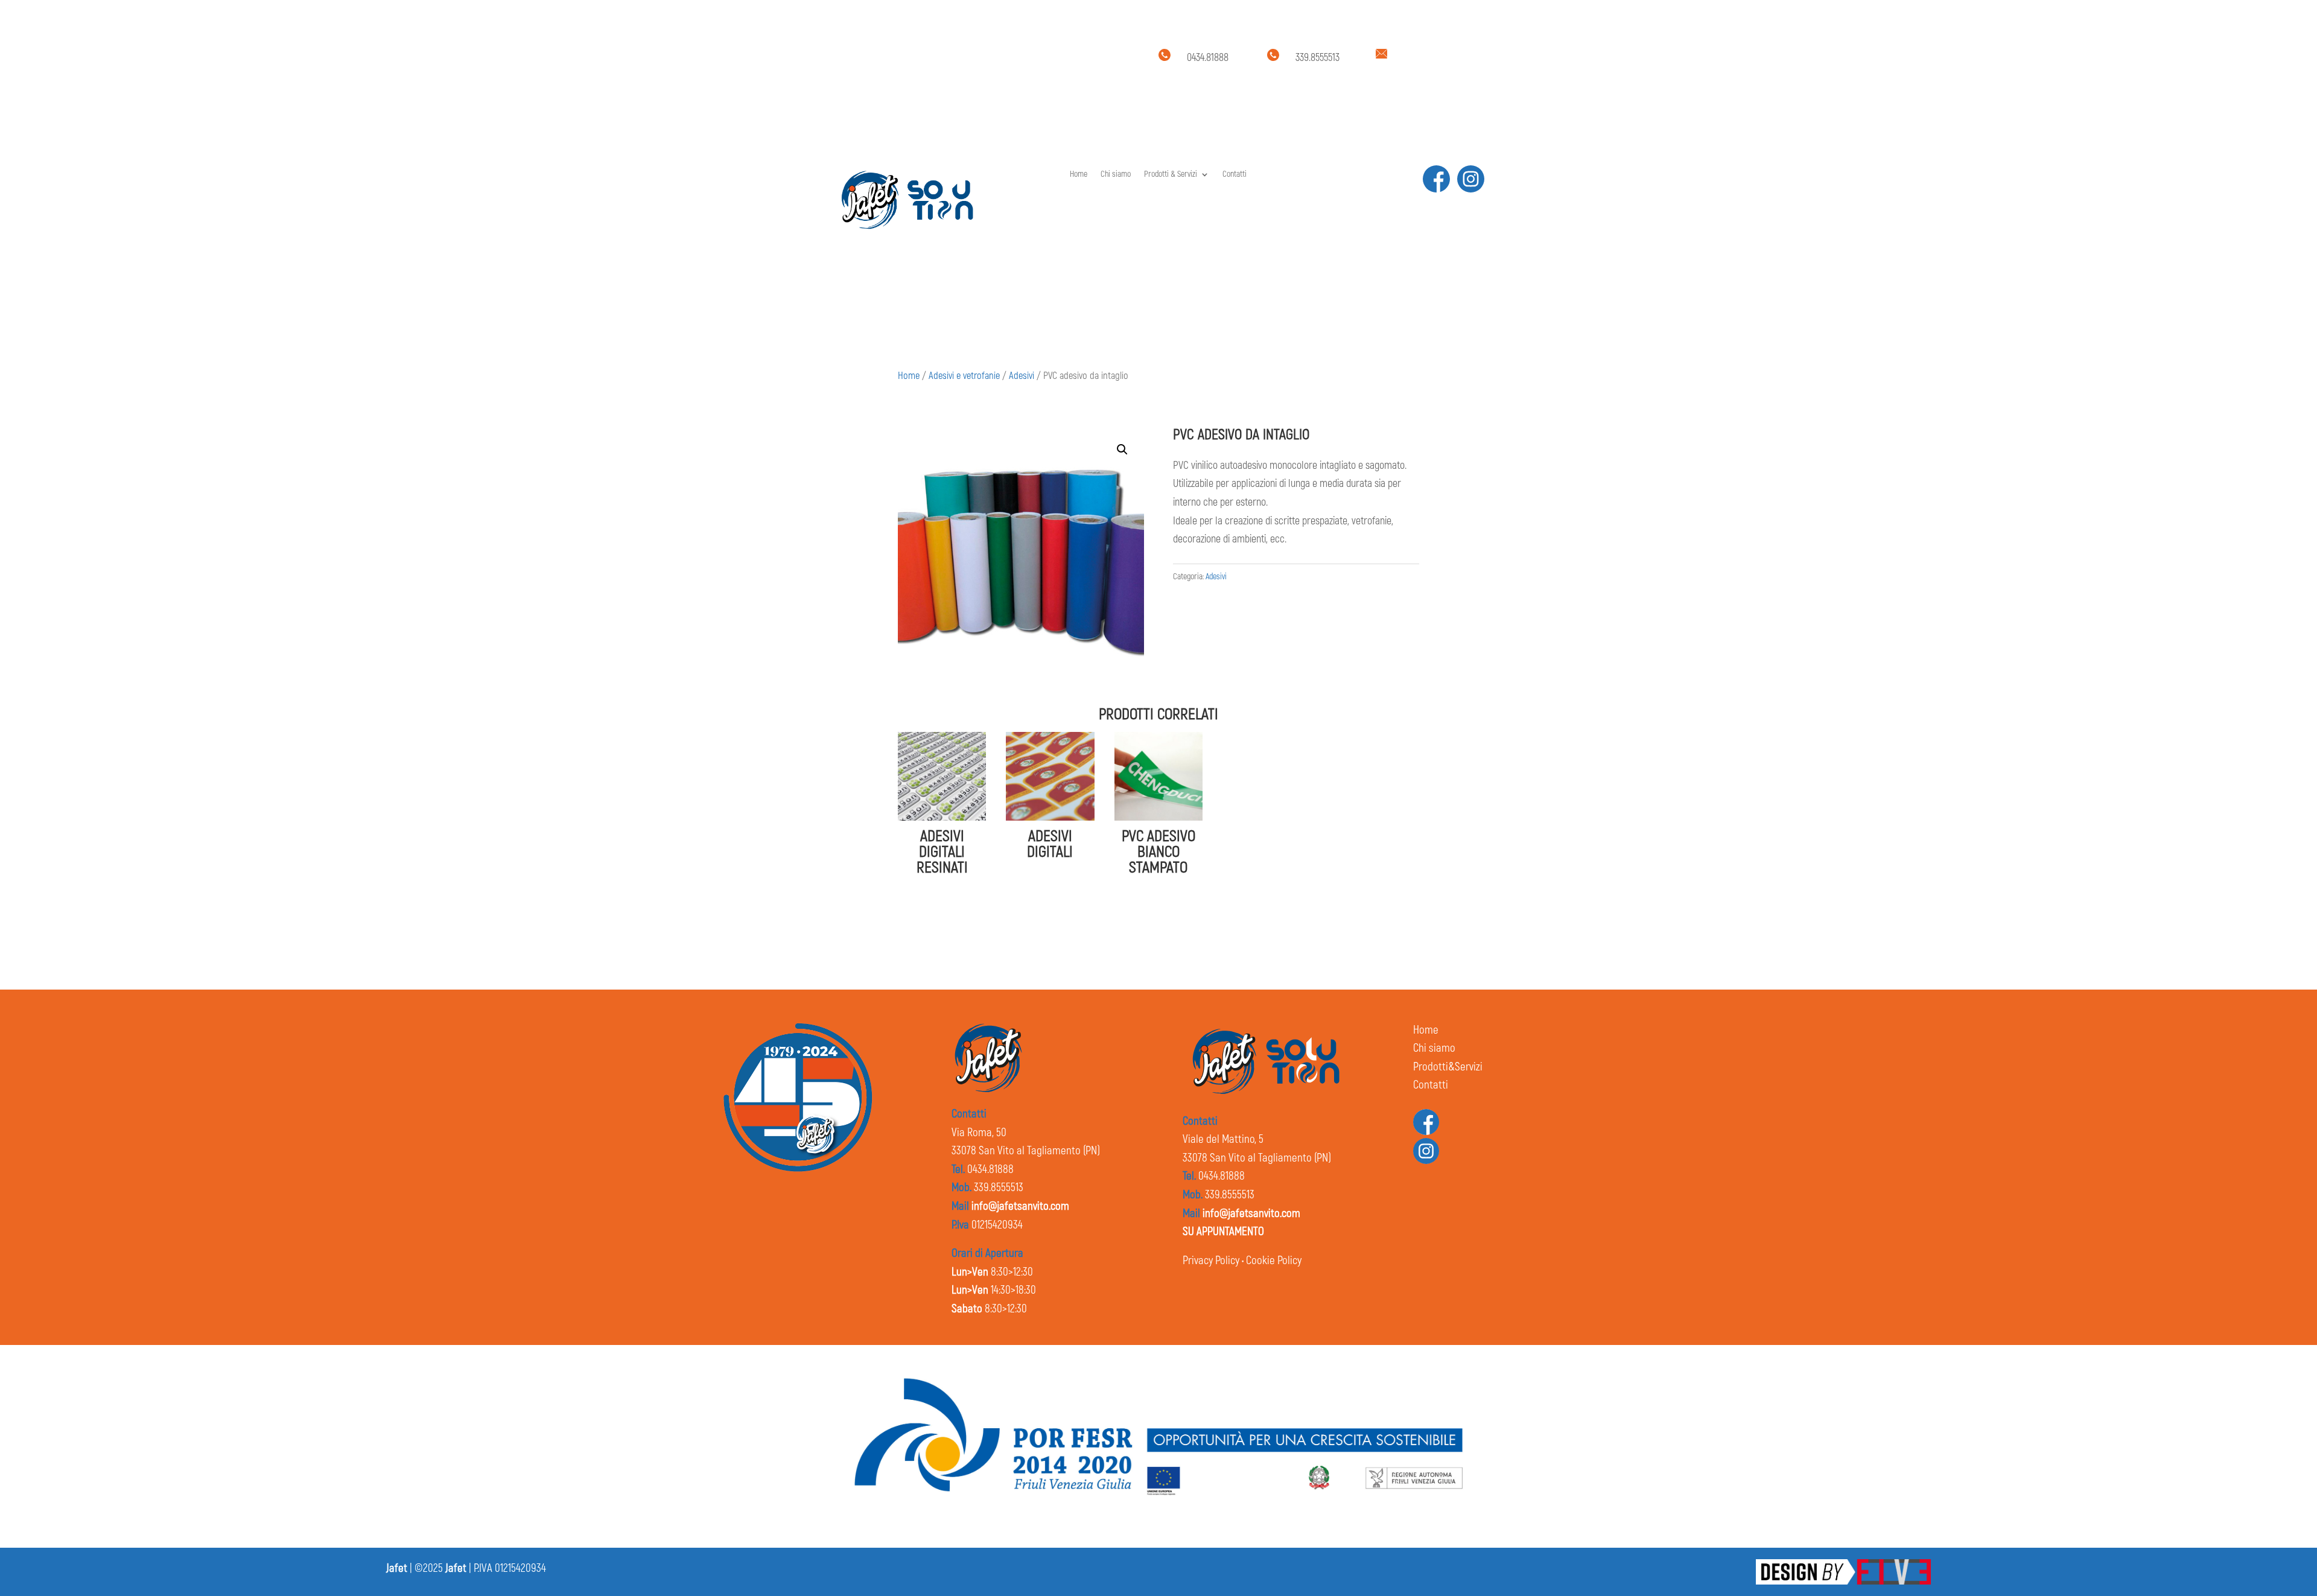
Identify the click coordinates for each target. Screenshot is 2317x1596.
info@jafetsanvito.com (1440, 58)
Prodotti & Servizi (1171, 175)
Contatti (1235, 175)
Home (1079, 175)
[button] (1122, 450)
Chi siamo (1116, 175)
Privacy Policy (1211, 1261)
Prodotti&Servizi (1448, 1067)
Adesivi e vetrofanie (964, 376)
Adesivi (1022, 376)
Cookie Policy (1274, 1261)
